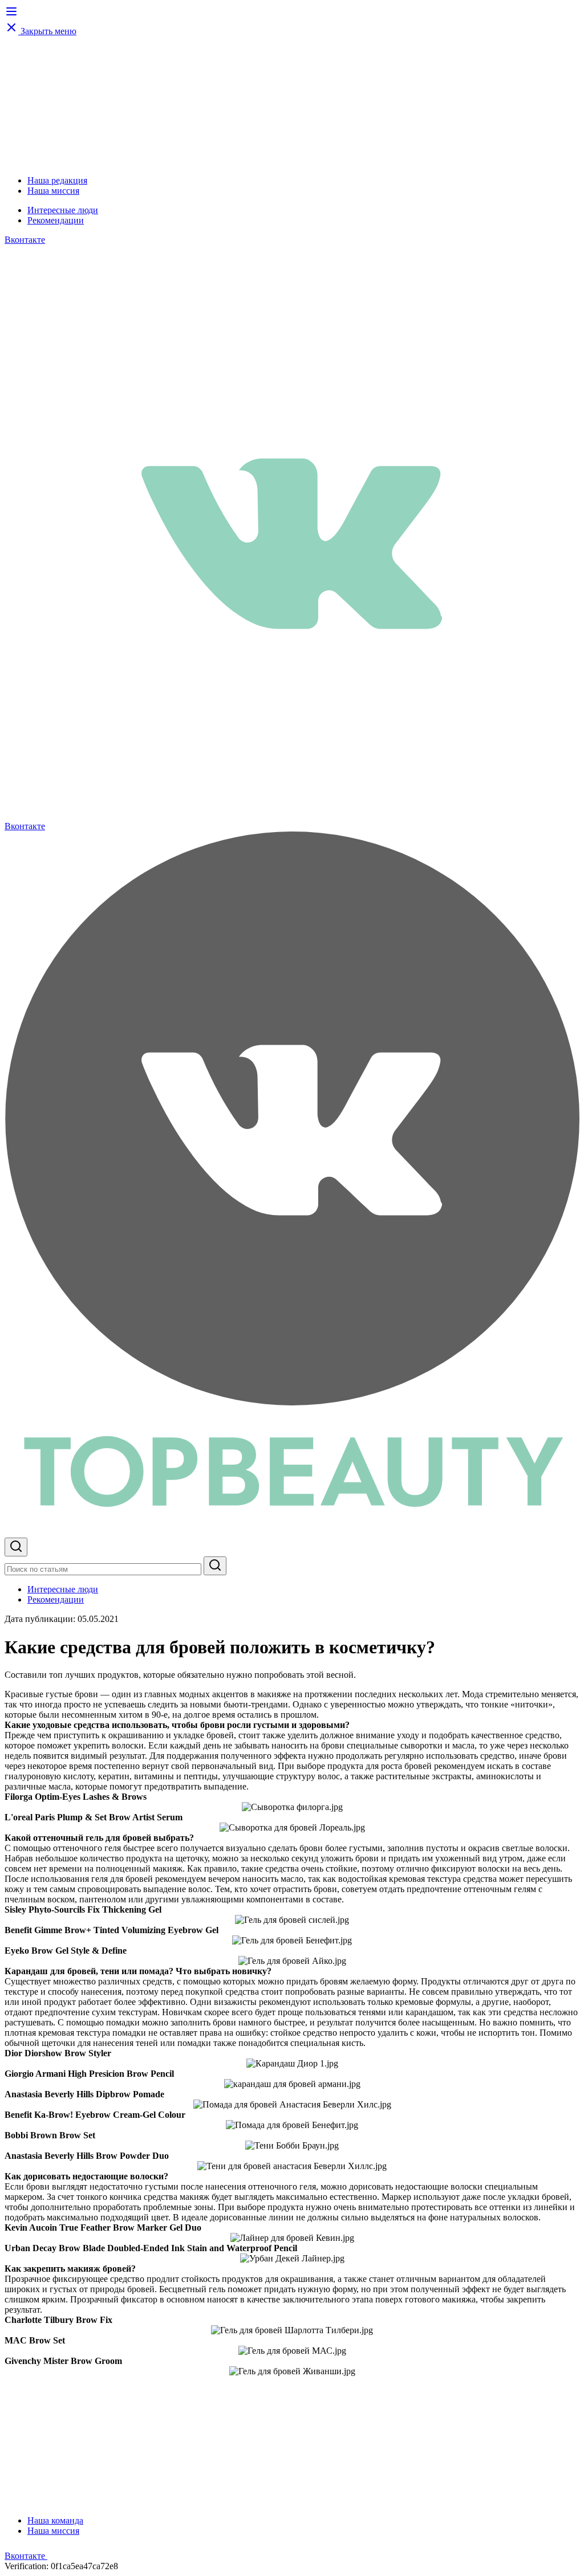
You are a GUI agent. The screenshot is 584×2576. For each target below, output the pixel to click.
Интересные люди (63, 210)
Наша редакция (57, 180)
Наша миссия (53, 191)
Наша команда (55, 2520)
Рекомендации (56, 220)
